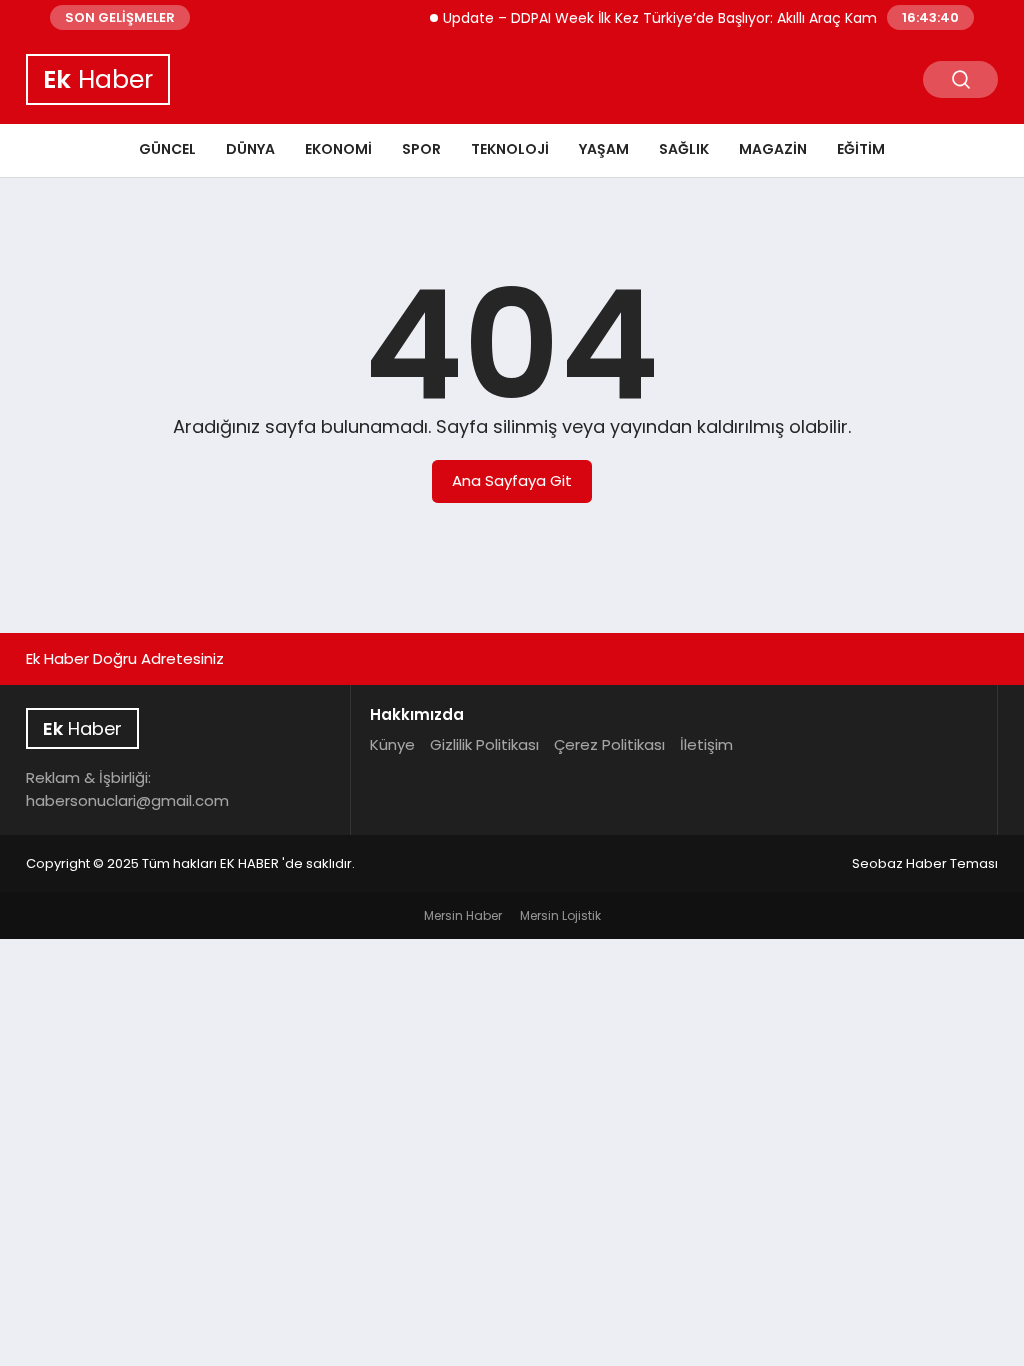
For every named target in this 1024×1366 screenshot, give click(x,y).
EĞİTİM (861, 149)
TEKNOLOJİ (510, 149)
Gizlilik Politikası (484, 744)
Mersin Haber (463, 915)
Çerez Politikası (609, 744)
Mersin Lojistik (560, 915)
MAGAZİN (773, 149)
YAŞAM (604, 149)
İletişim (706, 744)
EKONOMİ (338, 149)
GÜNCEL (167, 149)
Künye (392, 744)
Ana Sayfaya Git (512, 480)
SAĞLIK (684, 149)
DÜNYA (250, 149)
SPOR (421, 149)
